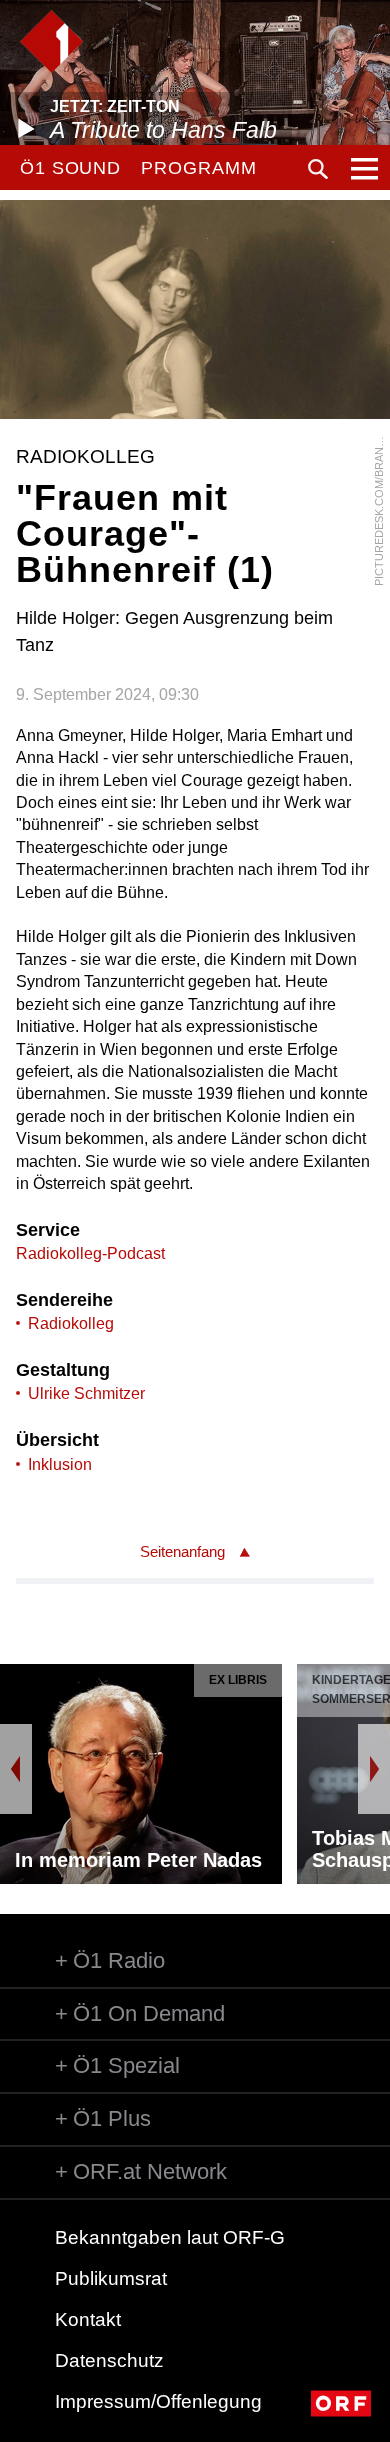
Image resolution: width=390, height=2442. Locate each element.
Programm (198, 168)
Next (374, 1769)
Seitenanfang (182, 1551)
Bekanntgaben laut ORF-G (170, 2237)
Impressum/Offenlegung (158, 2401)
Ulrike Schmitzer (86, 1393)
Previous (16, 1769)
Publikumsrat (111, 2278)
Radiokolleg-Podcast (90, 1253)
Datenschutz (109, 2360)
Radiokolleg (71, 1323)
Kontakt (88, 2319)
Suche (318, 169)
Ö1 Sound (70, 168)
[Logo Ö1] (51, 41)
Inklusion (60, 1464)
